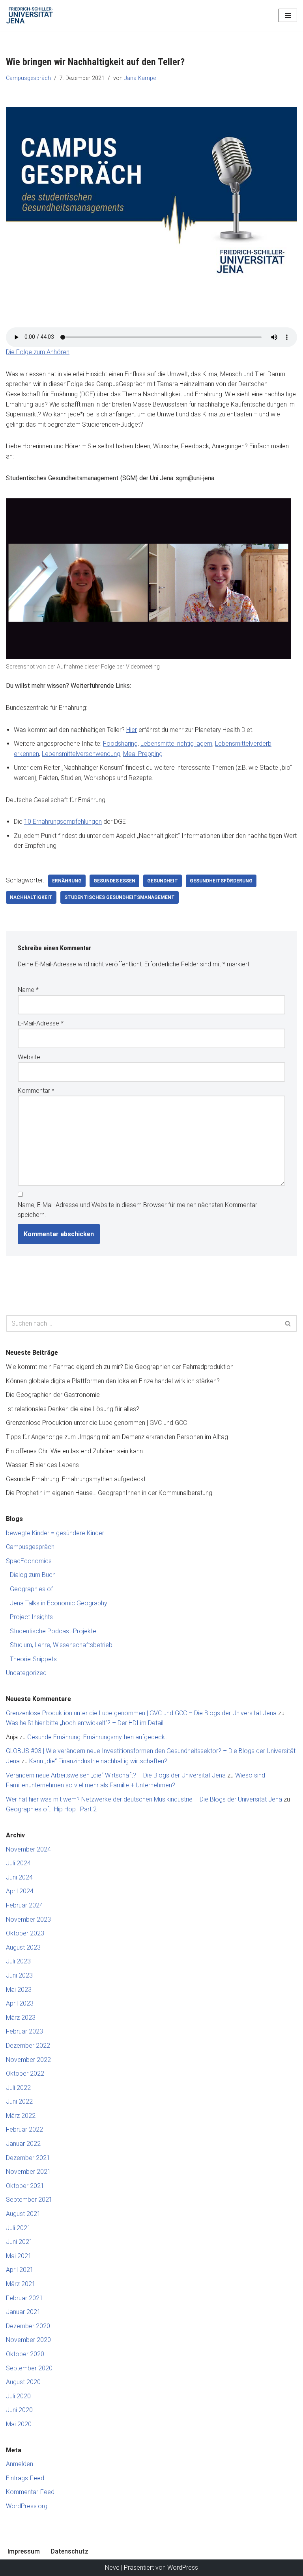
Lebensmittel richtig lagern (176, 744)
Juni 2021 (19, 2242)
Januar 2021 (23, 2312)
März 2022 (21, 2116)
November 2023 (28, 1919)
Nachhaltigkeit (31, 897)
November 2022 (28, 2060)
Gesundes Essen (114, 881)
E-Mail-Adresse (41, 1023)
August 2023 (23, 1947)
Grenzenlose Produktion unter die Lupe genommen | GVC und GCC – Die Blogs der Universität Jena (141, 1713)
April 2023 (20, 2003)
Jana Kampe (140, 78)
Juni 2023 (19, 1975)
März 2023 (21, 2018)
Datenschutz (70, 2551)
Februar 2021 (24, 2298)
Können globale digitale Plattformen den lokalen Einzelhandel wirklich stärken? (113, 1381)
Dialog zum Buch (33, 1575)
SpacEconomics (29, 1561)
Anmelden (20, 2464)
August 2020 (23, 2382)
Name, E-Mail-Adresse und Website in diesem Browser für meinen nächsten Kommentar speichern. (137, 1210)
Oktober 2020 (25, 2354)
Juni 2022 (19, 2101)
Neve (112, 2568)
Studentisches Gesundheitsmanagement (120, 897)
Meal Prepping (143, 754)
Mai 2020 (19, 2424)
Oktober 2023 (25, 1933)
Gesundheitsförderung (221, 881)
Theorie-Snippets (33, 1659)
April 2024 (20, 1891)
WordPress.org (27, 2506)
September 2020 (29, 2368)
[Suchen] (288, 1323)
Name (28, 990)
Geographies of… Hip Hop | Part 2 (51, 1809)
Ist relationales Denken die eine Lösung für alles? (73, 1409)
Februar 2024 (24, 1905)
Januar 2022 (23, 2144)
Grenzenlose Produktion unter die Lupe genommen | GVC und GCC (96, 1423)
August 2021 (23, 2214)
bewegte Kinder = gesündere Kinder (55, 1533)
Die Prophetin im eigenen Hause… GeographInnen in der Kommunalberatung (109, 1493)
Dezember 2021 (28, 2158)
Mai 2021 (19, 2256)
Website (29, 1057)
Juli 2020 (18, 2396)
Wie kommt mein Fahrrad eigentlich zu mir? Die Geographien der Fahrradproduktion (120, 1367)
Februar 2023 (24, 2031)
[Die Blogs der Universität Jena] (30, 15)
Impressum (24, 2551)
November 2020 (28, 2340)
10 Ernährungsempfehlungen (63, 822)
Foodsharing (120, 744)
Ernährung (67, 881)
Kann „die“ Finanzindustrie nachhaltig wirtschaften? (98, 1761)
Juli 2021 (18, 2228)
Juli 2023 (18, 1961)
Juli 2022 (18, 2088)
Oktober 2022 (25, 2074)
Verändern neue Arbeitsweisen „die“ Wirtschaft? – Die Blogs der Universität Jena (116, 1775)
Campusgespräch (28, 78)
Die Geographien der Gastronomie (53, 1395)
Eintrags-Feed (25, 2478)
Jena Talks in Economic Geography (59, 1603)
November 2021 (28, 2172)
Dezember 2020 (28, 2326)
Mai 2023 (19, 1990)
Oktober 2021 (25, 2186)
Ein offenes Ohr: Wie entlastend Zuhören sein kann (74, 1451)
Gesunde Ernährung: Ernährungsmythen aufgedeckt (76, 1479)
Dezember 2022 (28, 2046)
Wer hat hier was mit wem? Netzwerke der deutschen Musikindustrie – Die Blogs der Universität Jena (144, 1799)
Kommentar (36, 1091)
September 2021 (29, 2200)
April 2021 (20, 2270)
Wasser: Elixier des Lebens (42, 1465)
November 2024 (28, 1849)
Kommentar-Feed (30, 2492)
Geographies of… (33, 1589)
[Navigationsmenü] (288, 15)
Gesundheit (163, 881)
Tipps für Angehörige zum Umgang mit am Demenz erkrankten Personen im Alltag (117, 1437)
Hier (132, 730)
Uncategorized (26, 1673)
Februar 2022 (24, 2129)
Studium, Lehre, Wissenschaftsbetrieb (61, 1645)
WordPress (183, 2568)
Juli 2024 (18, 1863)
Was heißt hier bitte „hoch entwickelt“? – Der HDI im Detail (85, 1723)
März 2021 (21, 2284)
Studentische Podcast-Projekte (53, 1631)
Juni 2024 (19, 1877)
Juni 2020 (19, 2410)
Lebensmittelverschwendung (81, 754)
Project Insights (31, 1617)
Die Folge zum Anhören (38, 352)
